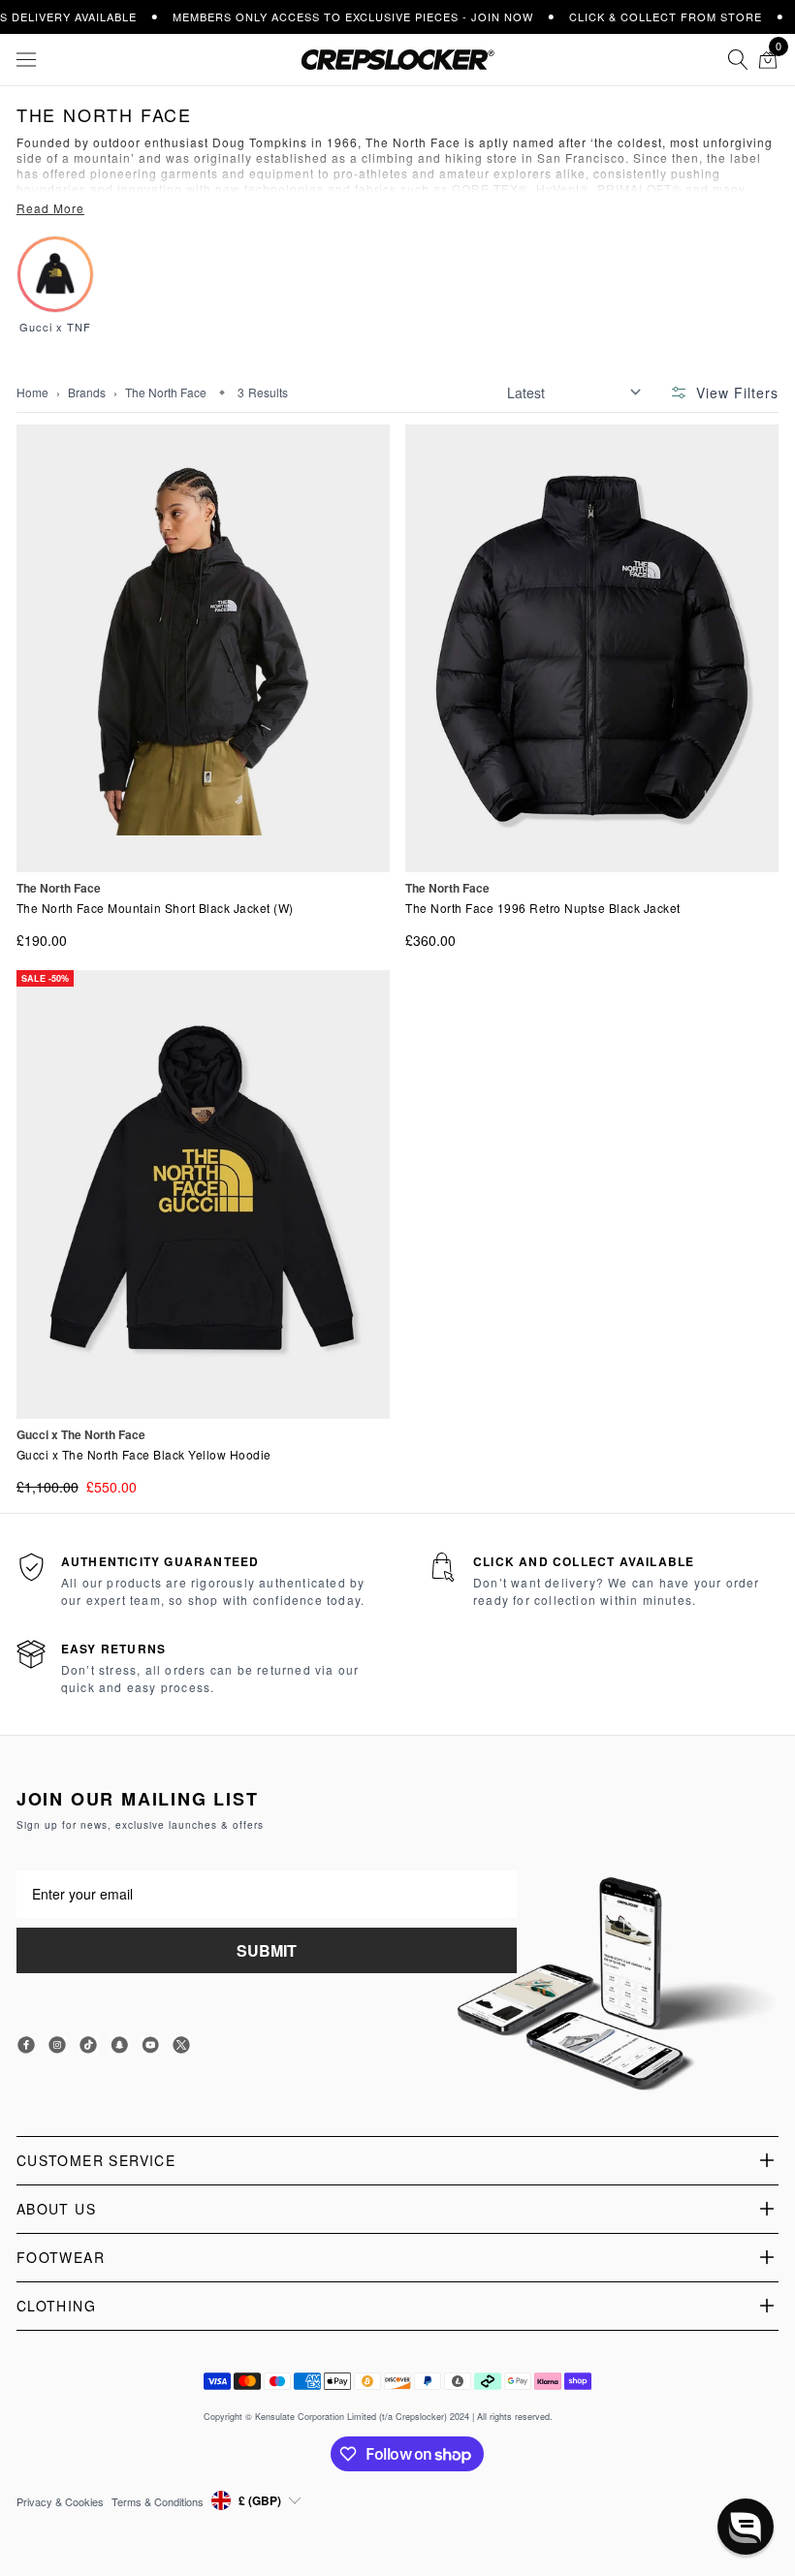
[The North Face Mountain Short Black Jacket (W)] (203, 648)
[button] (746, 2527)
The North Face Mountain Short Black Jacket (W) (155, 908)
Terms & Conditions (158, 2501)
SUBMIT (267, 1950)
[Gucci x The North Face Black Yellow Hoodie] (203, 1194)
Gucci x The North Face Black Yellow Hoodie (144, 1455)
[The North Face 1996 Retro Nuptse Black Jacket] (592, 648)
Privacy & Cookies (60, 2501)
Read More (50, 208)
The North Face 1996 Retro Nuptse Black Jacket (543, 908)
